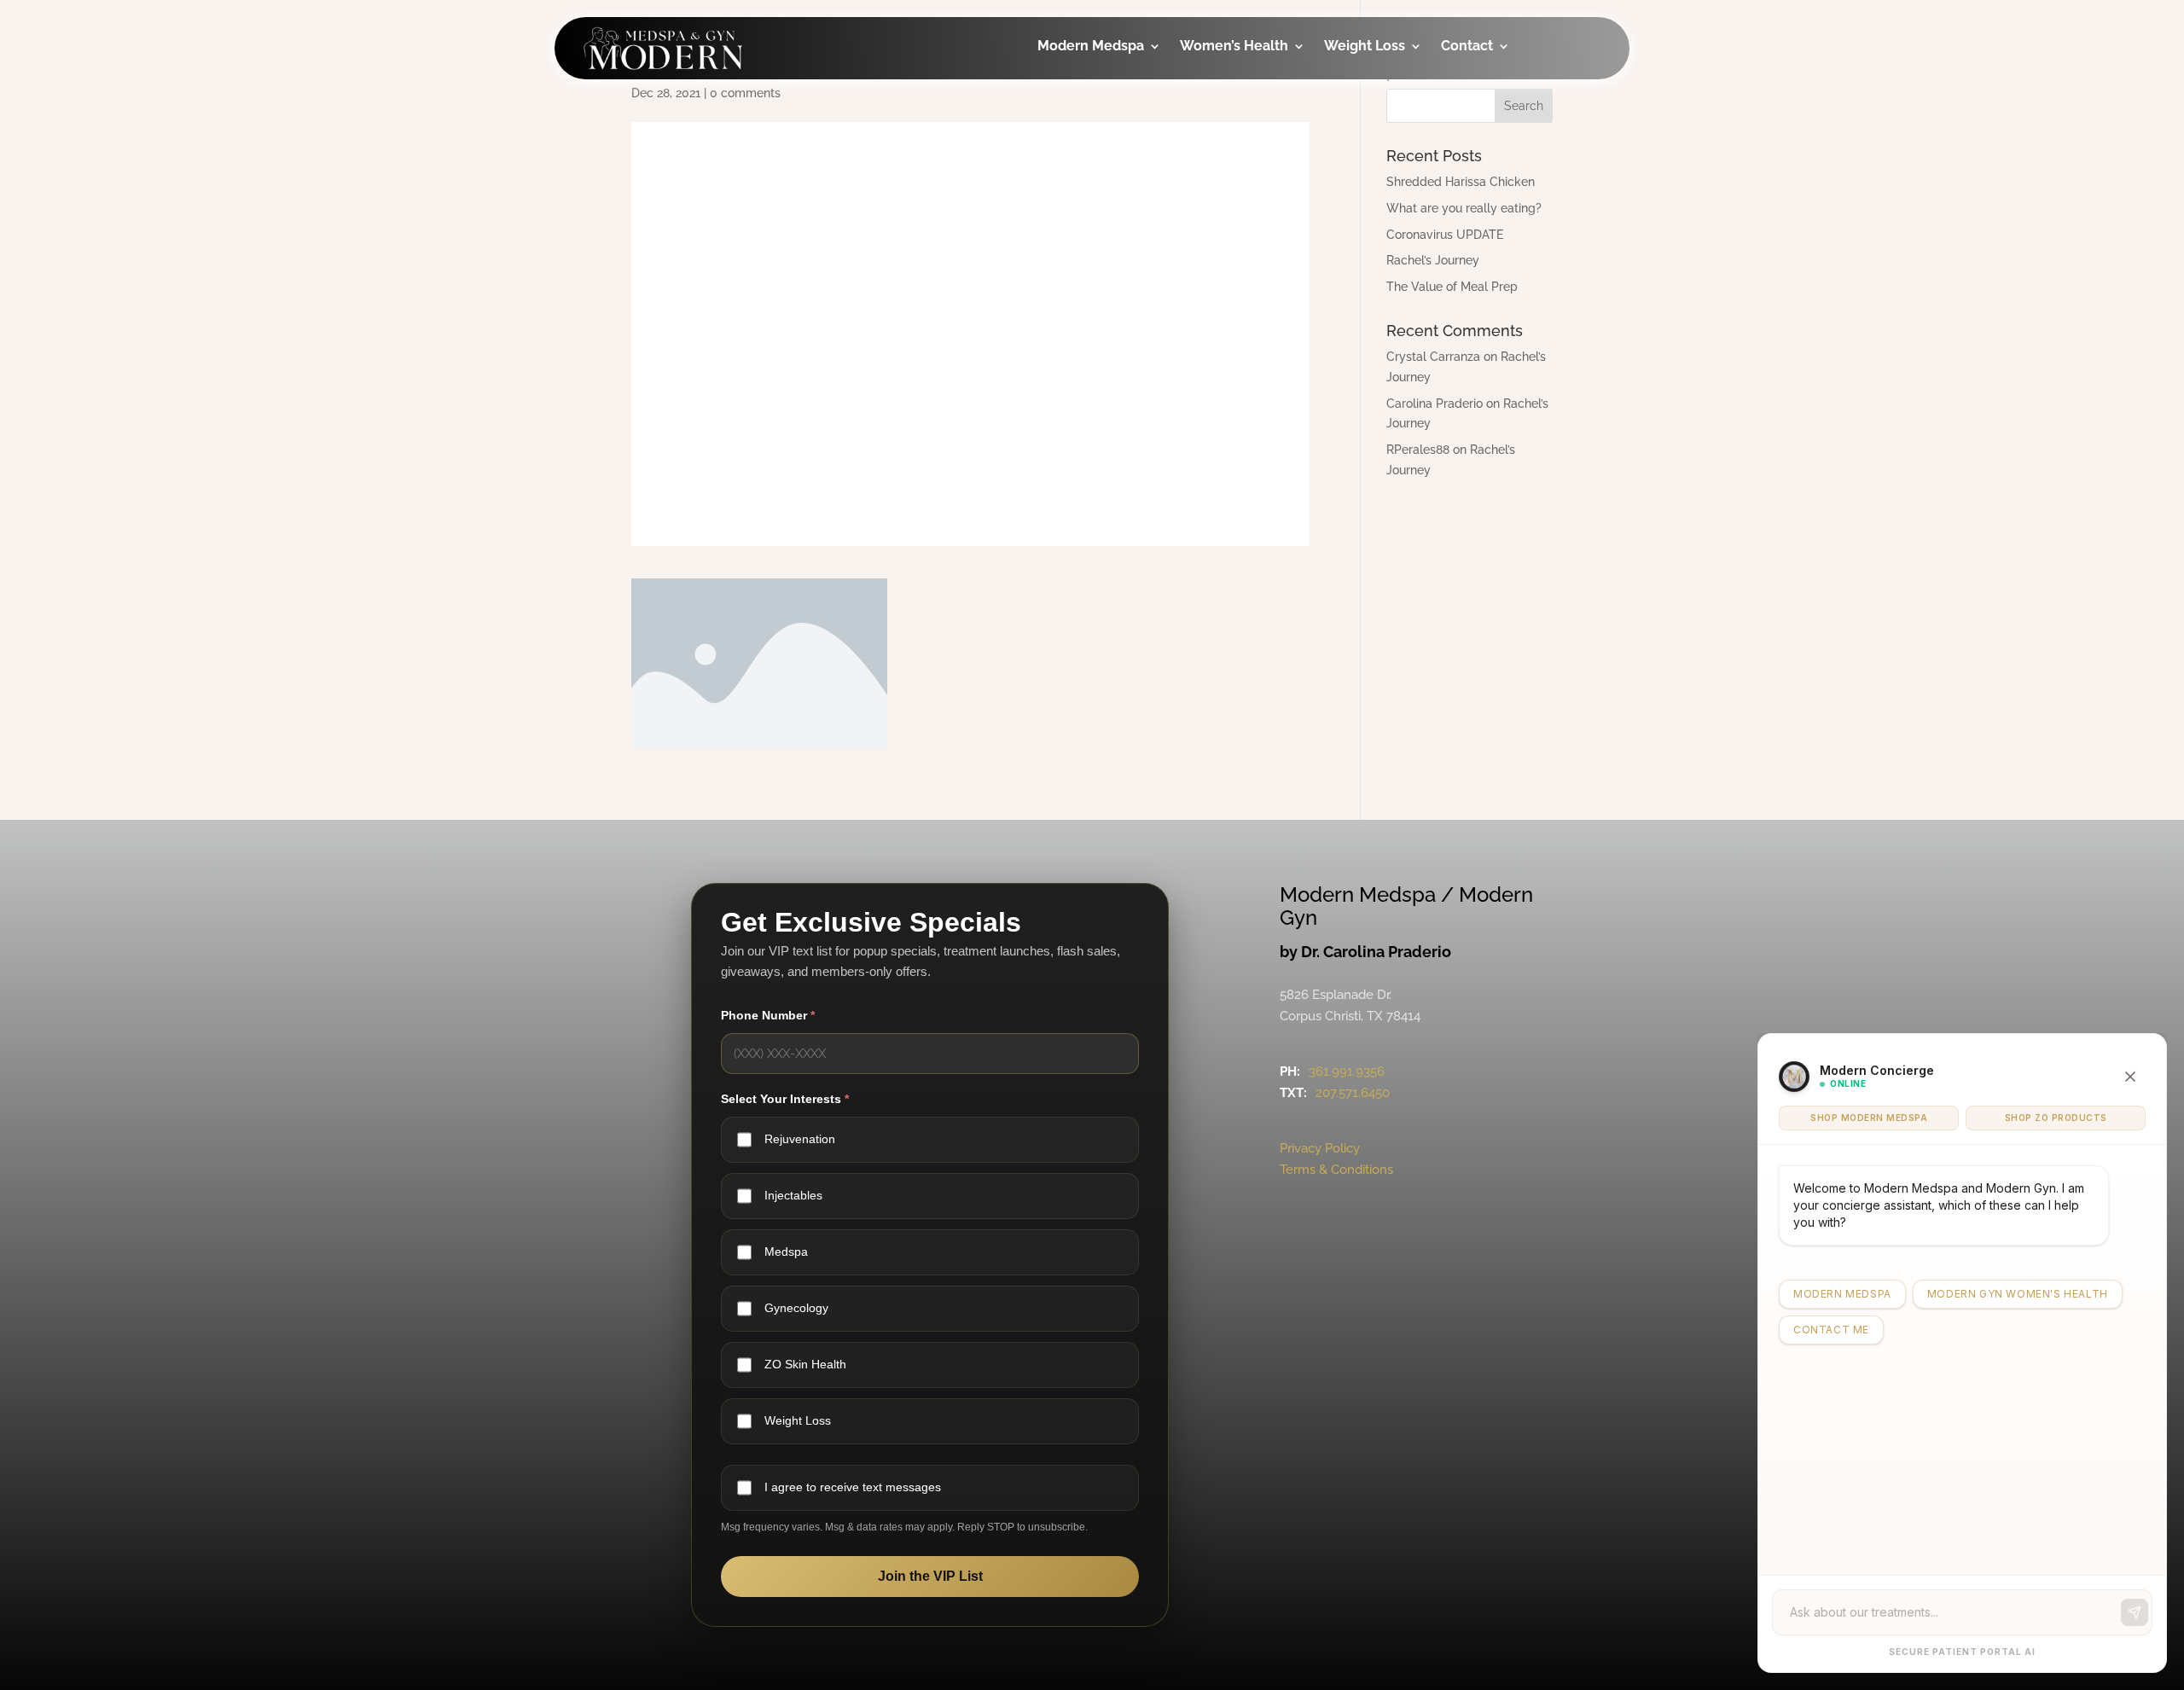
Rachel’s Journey (1433, 260)
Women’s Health (1234, 47)
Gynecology (1245, 94)
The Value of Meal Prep (1452, 287)
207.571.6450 (1353, 1093)
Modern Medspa (1091, 47)
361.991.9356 (1347, 1071)
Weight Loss (1365, 47)
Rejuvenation (800, 1139)
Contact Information (1504, 140)
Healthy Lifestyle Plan (1405, 106)
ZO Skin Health (805, 1364)
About (1486, 94)
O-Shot (1228, 128)
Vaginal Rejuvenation (1249, 335)
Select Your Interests (785, 1099)
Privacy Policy (1320, 1148)
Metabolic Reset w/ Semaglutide (1403, 222)
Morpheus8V (1247, 231)
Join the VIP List (930, 1576)
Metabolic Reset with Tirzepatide (1403, 164)
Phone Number (768, 1015)
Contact (1467, 47)
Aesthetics (1097, 128)
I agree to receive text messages (853, 1487)
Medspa (786, 1252)
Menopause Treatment (1243, 277)
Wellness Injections (1095, 174)
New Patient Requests (1506, 198)
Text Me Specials (1521, 244)
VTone (1226, 163)
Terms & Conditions (1336, 1170)
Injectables (1099, 94)
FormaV (1230, 197)
